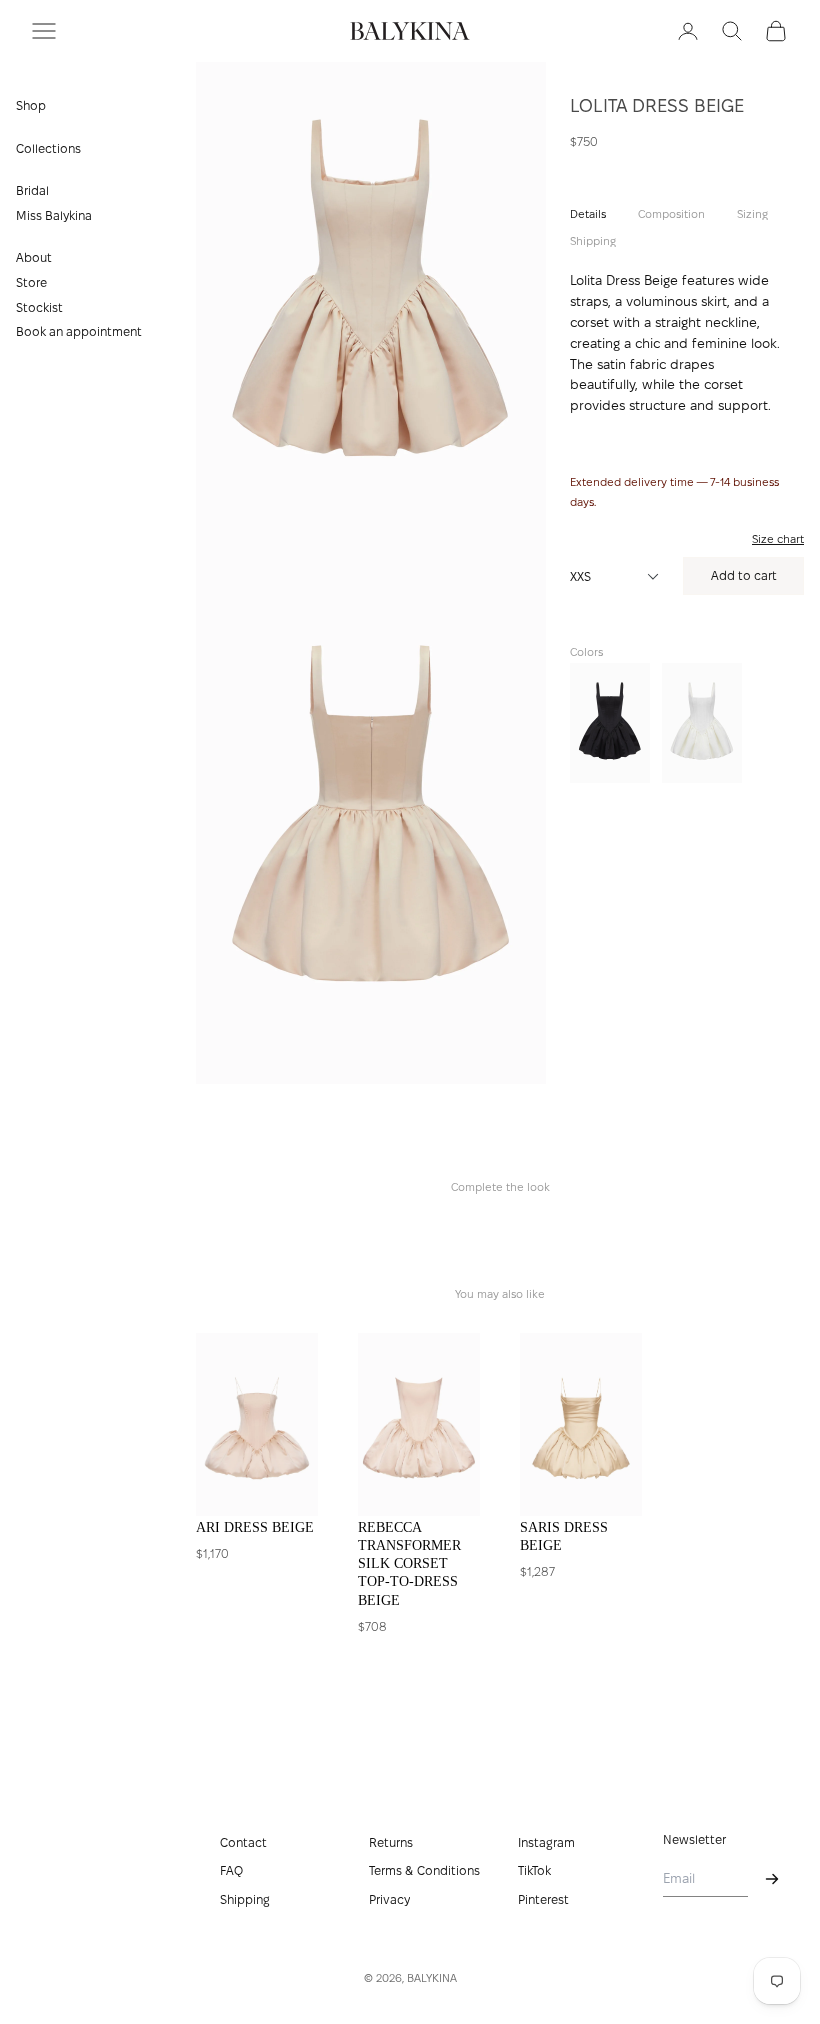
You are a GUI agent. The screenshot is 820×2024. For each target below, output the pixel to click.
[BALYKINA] (410, 31)
